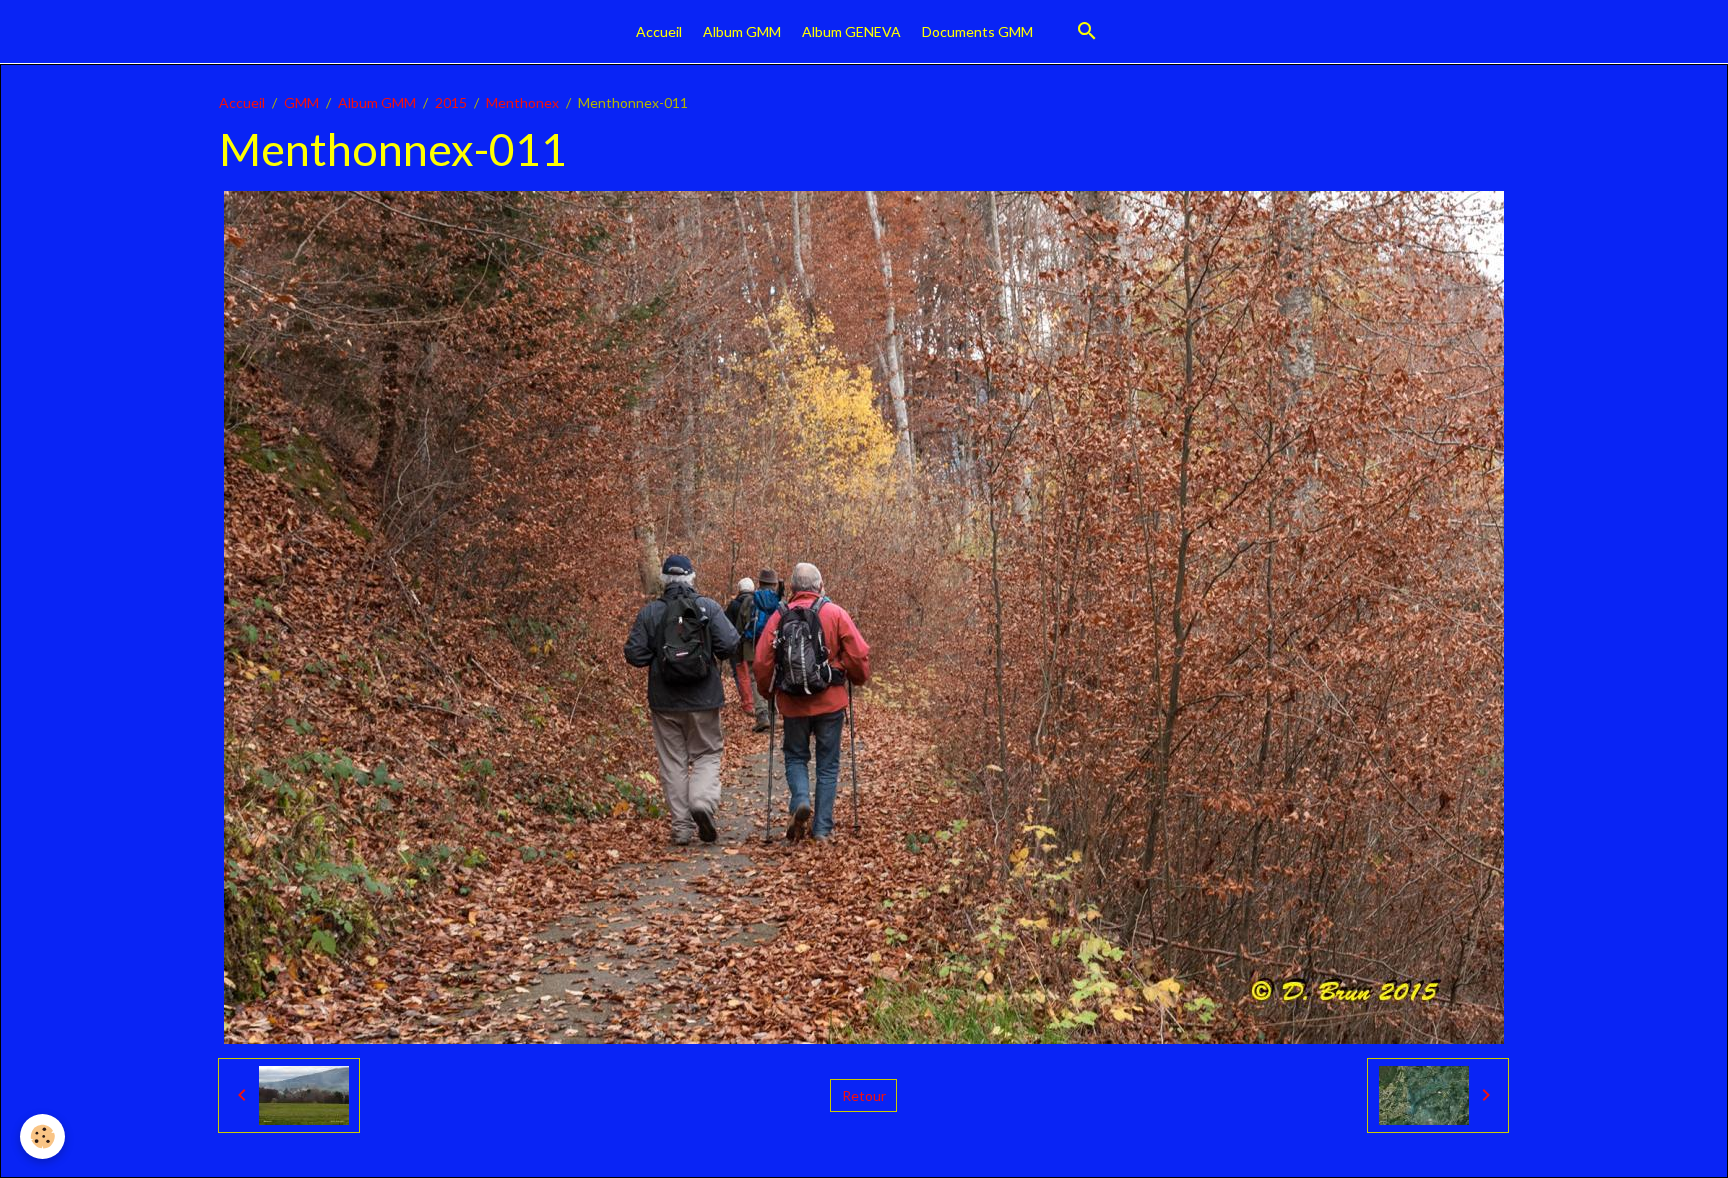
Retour (864, 1095)
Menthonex (522, 102)
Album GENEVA (851, 31)
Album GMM (742, 31)
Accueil (659, 31)
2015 (451, 102)
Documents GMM (977, 31)
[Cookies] (42, 1136)
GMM (301, 102)
